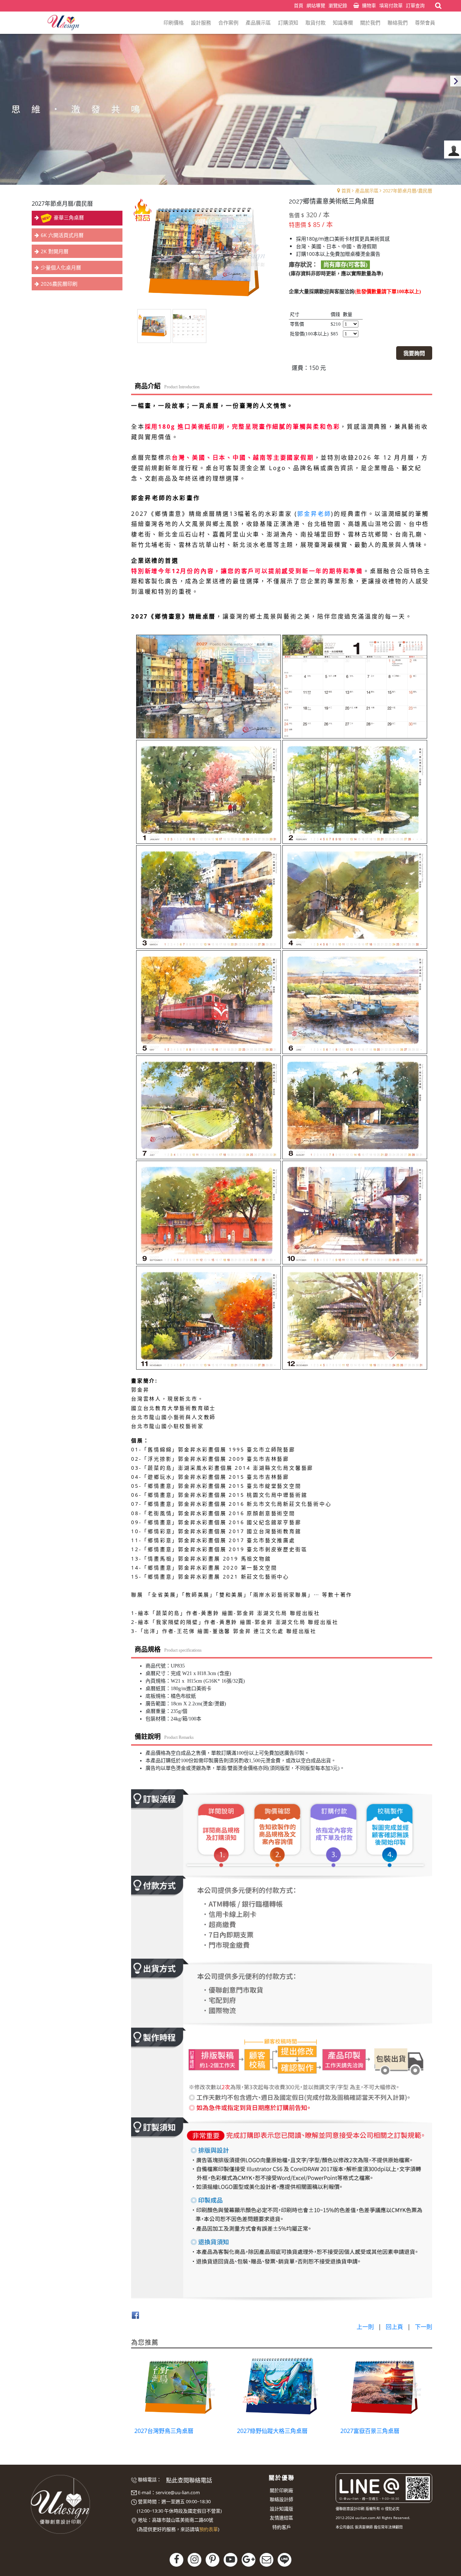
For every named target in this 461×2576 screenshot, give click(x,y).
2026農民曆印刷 (59, 284)
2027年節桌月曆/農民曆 (408, 191)
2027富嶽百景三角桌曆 (370, 2431)
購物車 (369, 5)
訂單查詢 (415, 5)
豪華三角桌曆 (69, 217)
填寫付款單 (391, 5)
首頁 (346, 191)
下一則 (424, 2327)
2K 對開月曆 (55, 251)
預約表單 (209, 2529)
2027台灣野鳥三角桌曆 (164, 2431)
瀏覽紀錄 (338, 5)
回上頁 (394, 2327)
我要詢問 (414, 353)
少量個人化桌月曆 (61, 267)
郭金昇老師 (314, 514)
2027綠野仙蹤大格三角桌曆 (272, 2431)
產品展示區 (367, 191)
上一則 (365, 2327)
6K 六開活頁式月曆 (62, 235)
